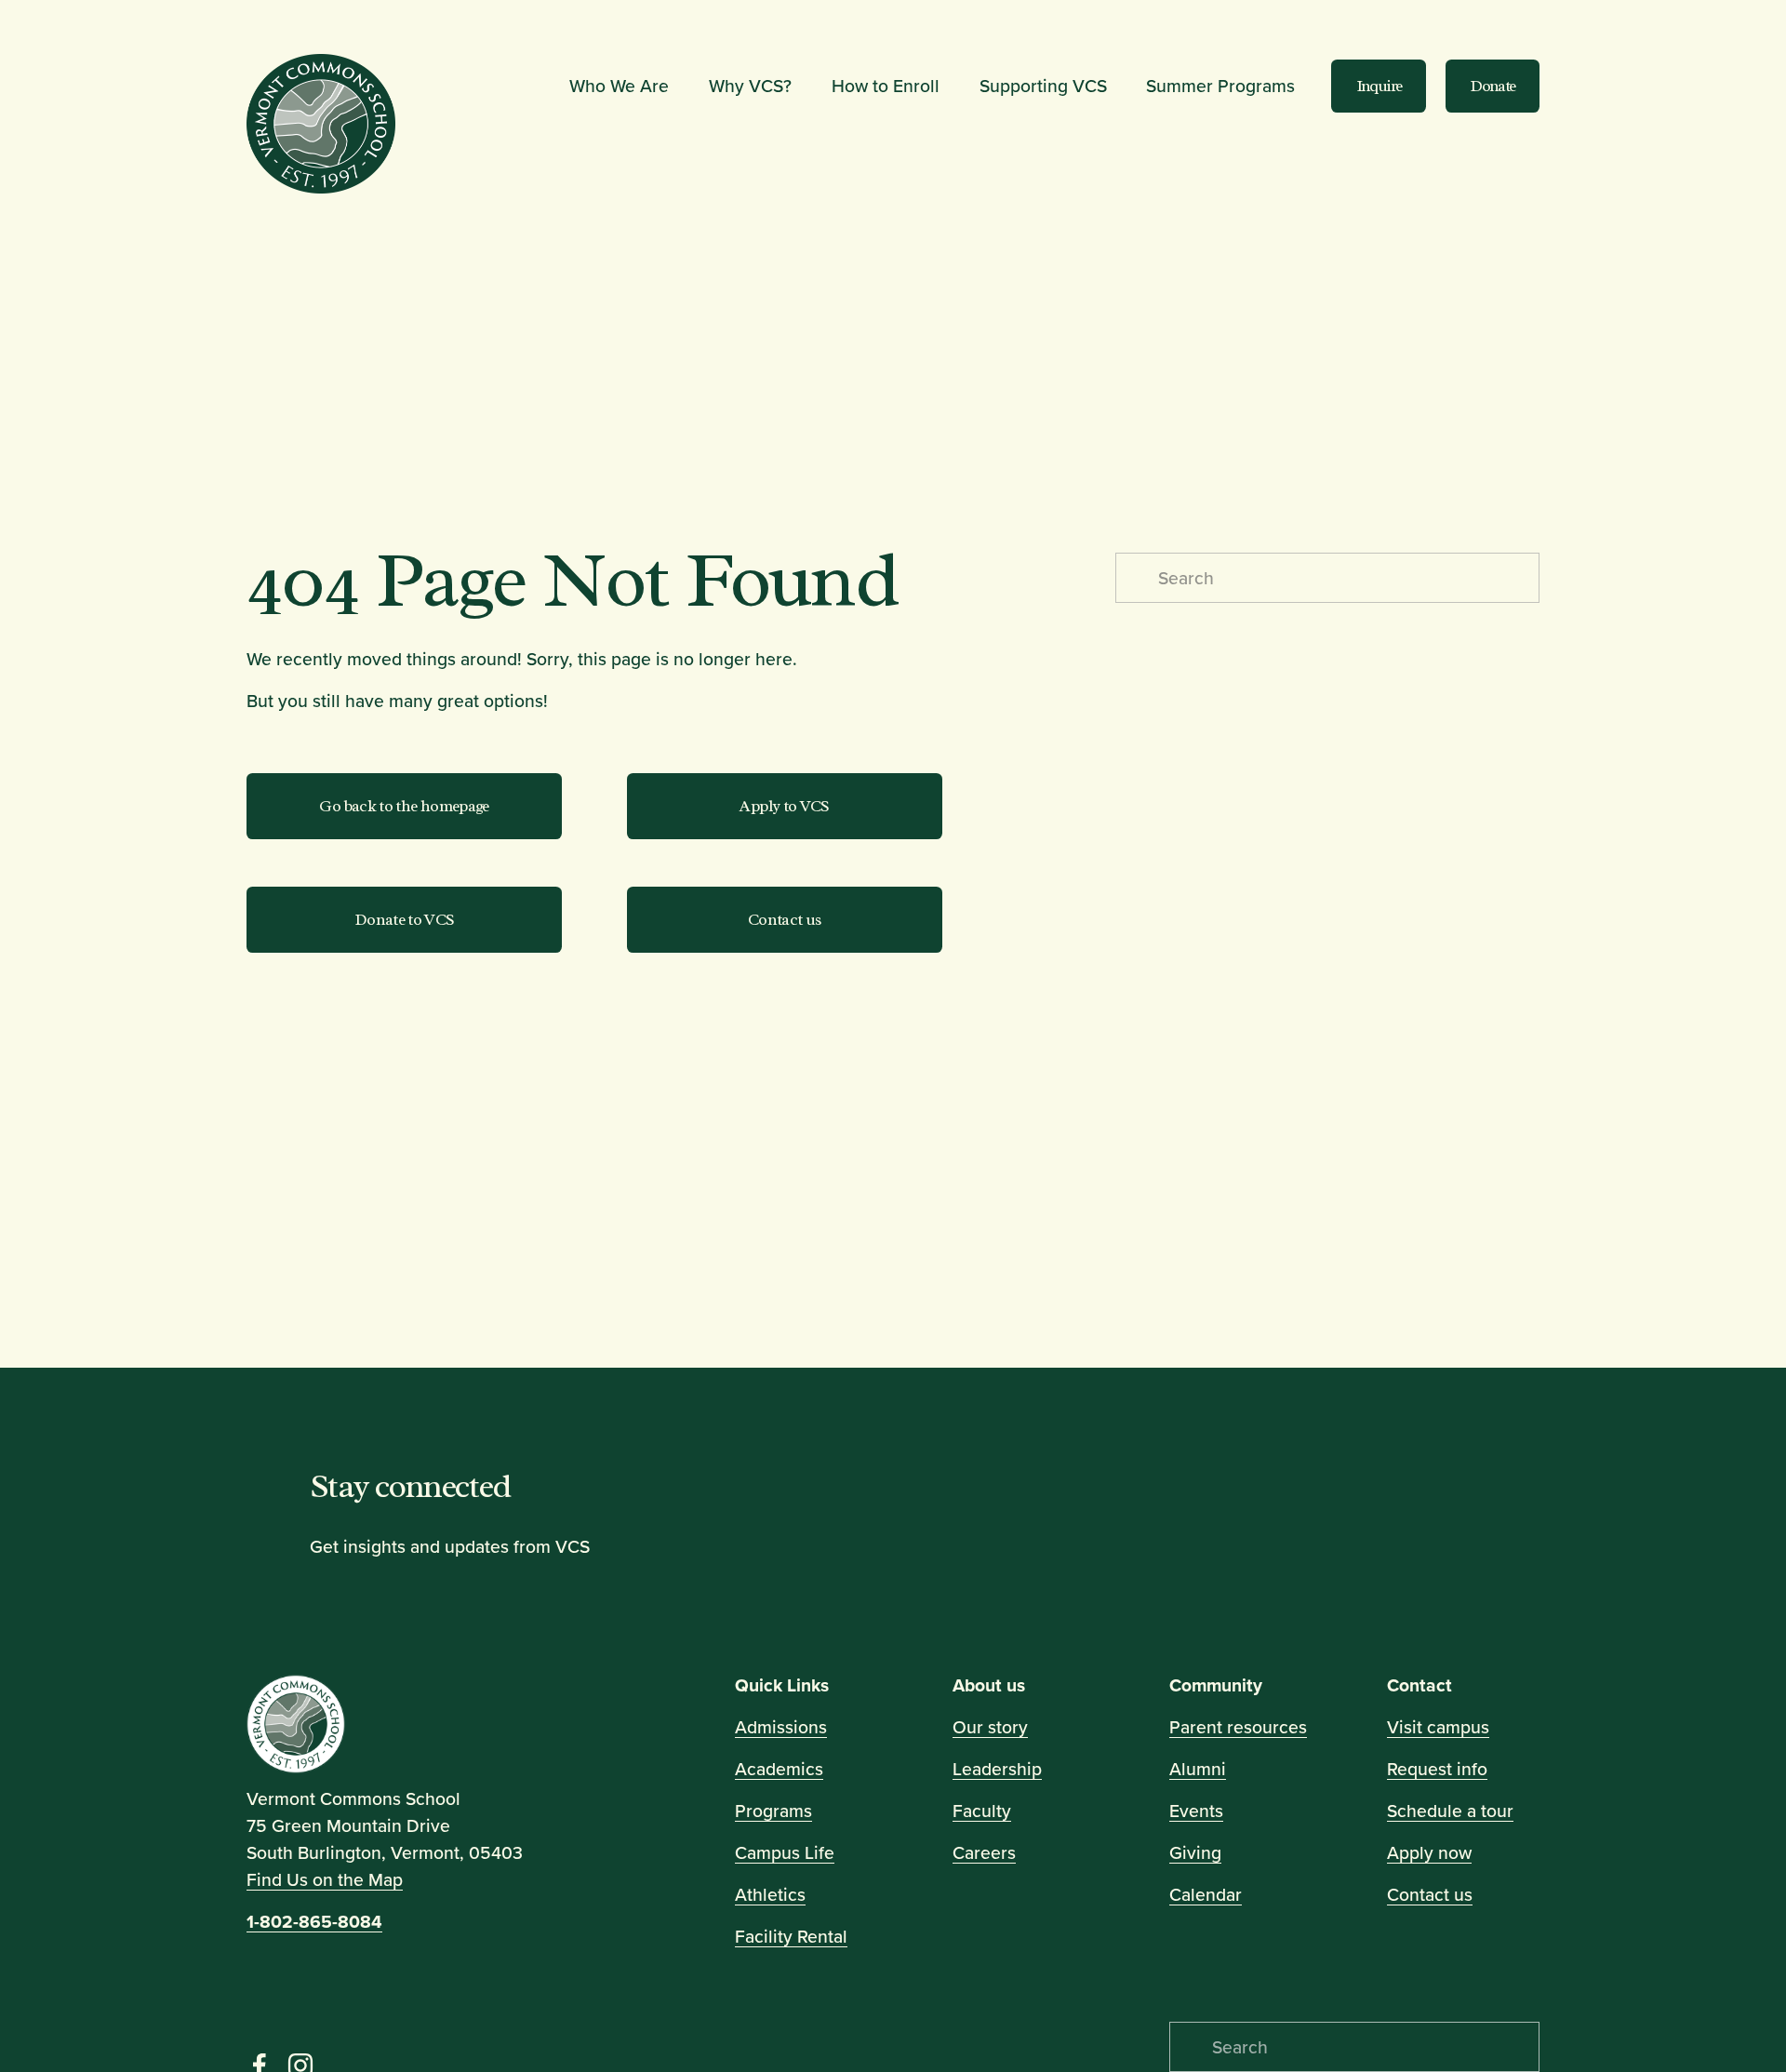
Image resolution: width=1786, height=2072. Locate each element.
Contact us (784, 920)
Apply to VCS (784, 806)
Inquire (1379, 86)
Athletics (770, 1894)
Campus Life (785, 1852)
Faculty (982, 1811)
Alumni (1198, 1769)
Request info (1437, 1769)
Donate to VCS (405, 920)
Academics (779, 1769)
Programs (773, 1811)
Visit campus (1438, 1727)
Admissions (781, 1727)
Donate (1492, 86)
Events (1196, 1811)
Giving (1195, 1852)
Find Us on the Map (325, 1879)
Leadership (997, 1769)
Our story (990, 1727)
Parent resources (1238, 1727)
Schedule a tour (1450, 1811)
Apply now (1429, 1852)
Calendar (1206, 1894)
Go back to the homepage (404, 806)
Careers (984, 1852)
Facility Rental (791, 1936)
